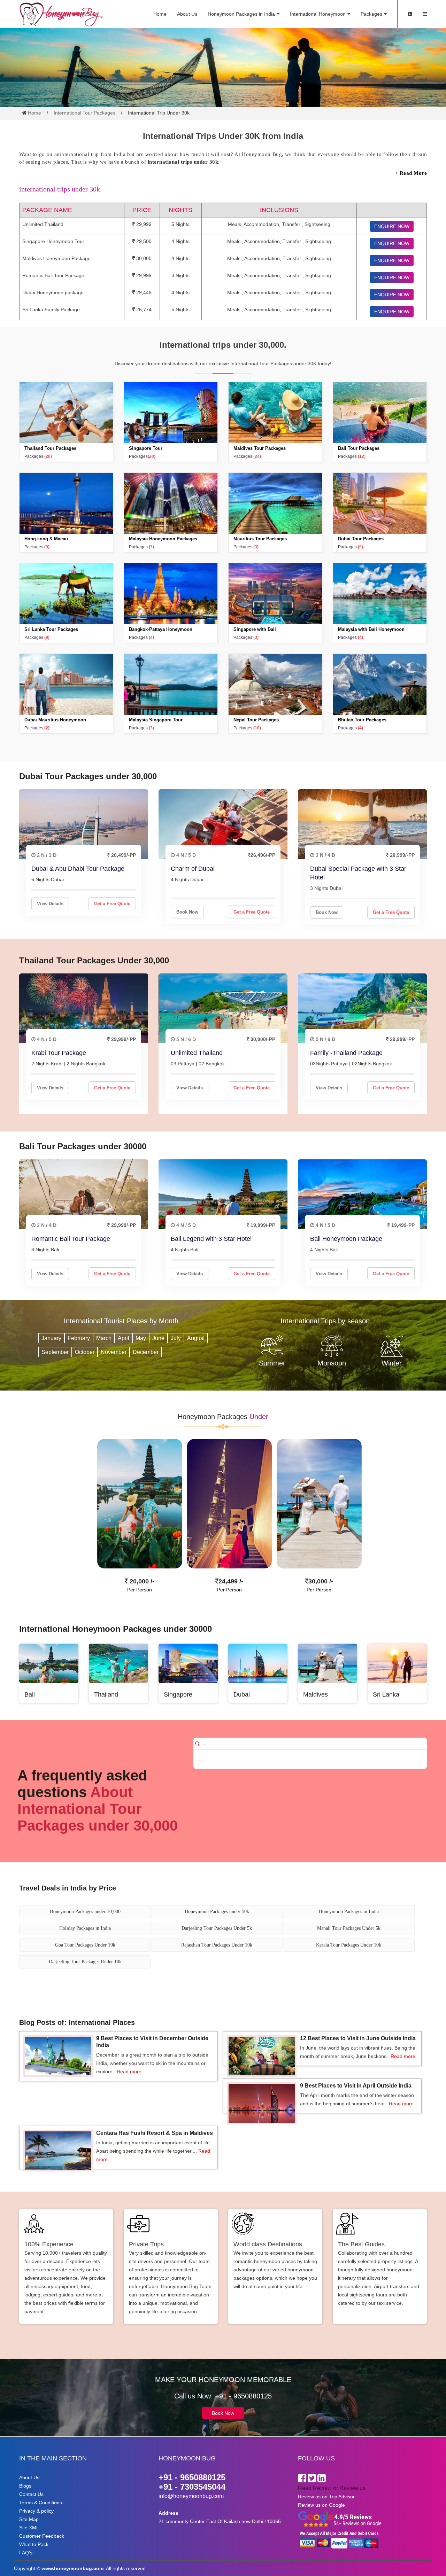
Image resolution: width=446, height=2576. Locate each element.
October (85, 1352)
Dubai (242, 1694)
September (55, 1352)
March (104, 1338)
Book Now (187, 912)
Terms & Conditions (41, 2503)
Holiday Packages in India (85, 1928)
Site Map (29, 2519)
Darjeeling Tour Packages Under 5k (217, 1928)
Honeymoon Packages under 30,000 (85, 1912)
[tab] (310, 1744)
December (146, 1352)
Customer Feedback (42, 2536)
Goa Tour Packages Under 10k (85, 1945)
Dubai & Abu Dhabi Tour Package (78, 869)
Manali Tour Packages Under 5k (349, 1928)
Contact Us (31, 2494)
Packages (371, 14)
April (124, 1338)
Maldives (316, 1694)
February (79, 1338)
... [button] (201, 1743)
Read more (129, 2072)
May (141, 1338)
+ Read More (411, 173)
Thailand (106, 1694)
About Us (187, 14)
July (176, 1338)
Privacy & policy (36, 2511)
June (158, 1338)
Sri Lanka (386, 1694)
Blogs (25, 2486)
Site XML (29, 2528)
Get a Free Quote (112, 904)
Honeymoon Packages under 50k (217, 1912)
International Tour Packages (84, 113)
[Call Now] (410, 14)
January (51, 1338)
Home (160, 14)
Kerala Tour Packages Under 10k (349, 1945)
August (196, 1338)
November (114, 1352)
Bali (30, 1694)
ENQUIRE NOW (392, 226)
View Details (50, 904)
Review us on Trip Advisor (326, 2497)
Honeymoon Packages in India (241, 14)
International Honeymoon (318, 14)
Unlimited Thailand (197, 1053)
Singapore (178, 1694)
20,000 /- (141, 1581)
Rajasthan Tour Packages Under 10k (217, 1945)
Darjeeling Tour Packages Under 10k (85, 1962)
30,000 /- (321, 1581)
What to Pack (34, 2544)
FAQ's (26, 2553)
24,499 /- (231, 1581)
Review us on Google (321, 2505)
